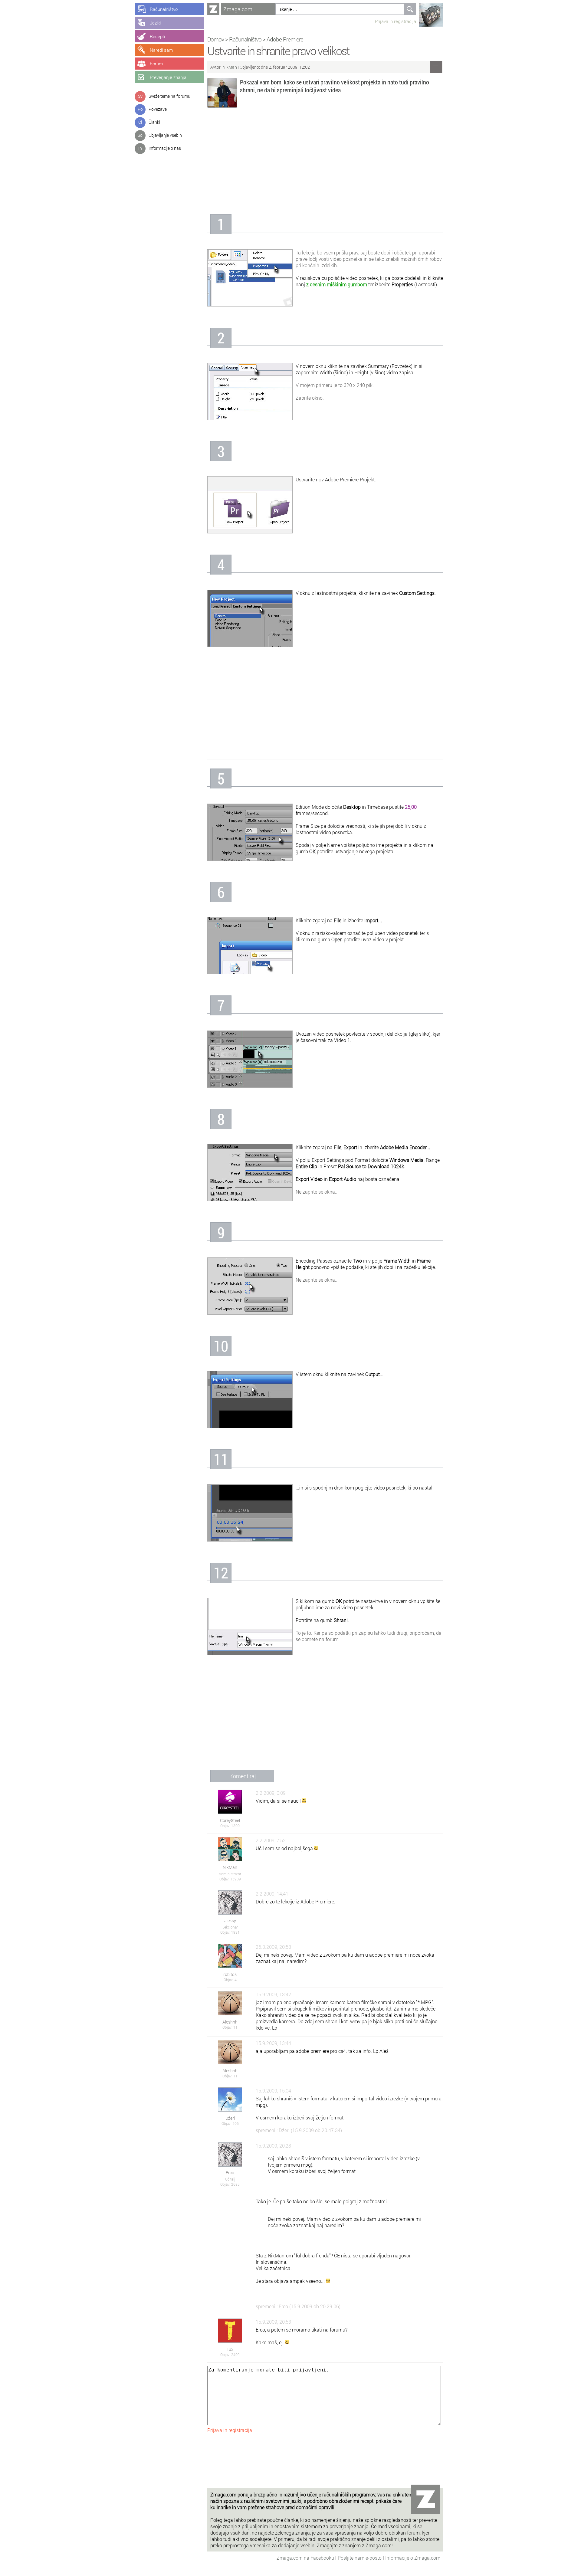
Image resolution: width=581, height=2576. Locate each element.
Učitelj (230, 2179)
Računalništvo (245, 39)
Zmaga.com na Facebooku (306, 2558)
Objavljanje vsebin (165, 135)
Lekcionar (230, 1927)
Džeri (230, 2118)
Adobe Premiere (285, 39)
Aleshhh (230, 2022)
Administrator (230, 1874)
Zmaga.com (238, 9)
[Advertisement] (325, 163)
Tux (230, 2349)
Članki (154, 122)
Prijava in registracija (396, 21)
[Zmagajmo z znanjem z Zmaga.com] (213, 9)
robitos (230, 1974)
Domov (216, 39)
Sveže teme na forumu (169, 96)
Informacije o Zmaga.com (413, 2558)
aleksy (230, 1921)
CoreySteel (230, 1820)
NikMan (230, 67)
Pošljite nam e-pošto (360, 2558)
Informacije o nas (165, 148)
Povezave (158, 109)
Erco (230, 2173)
